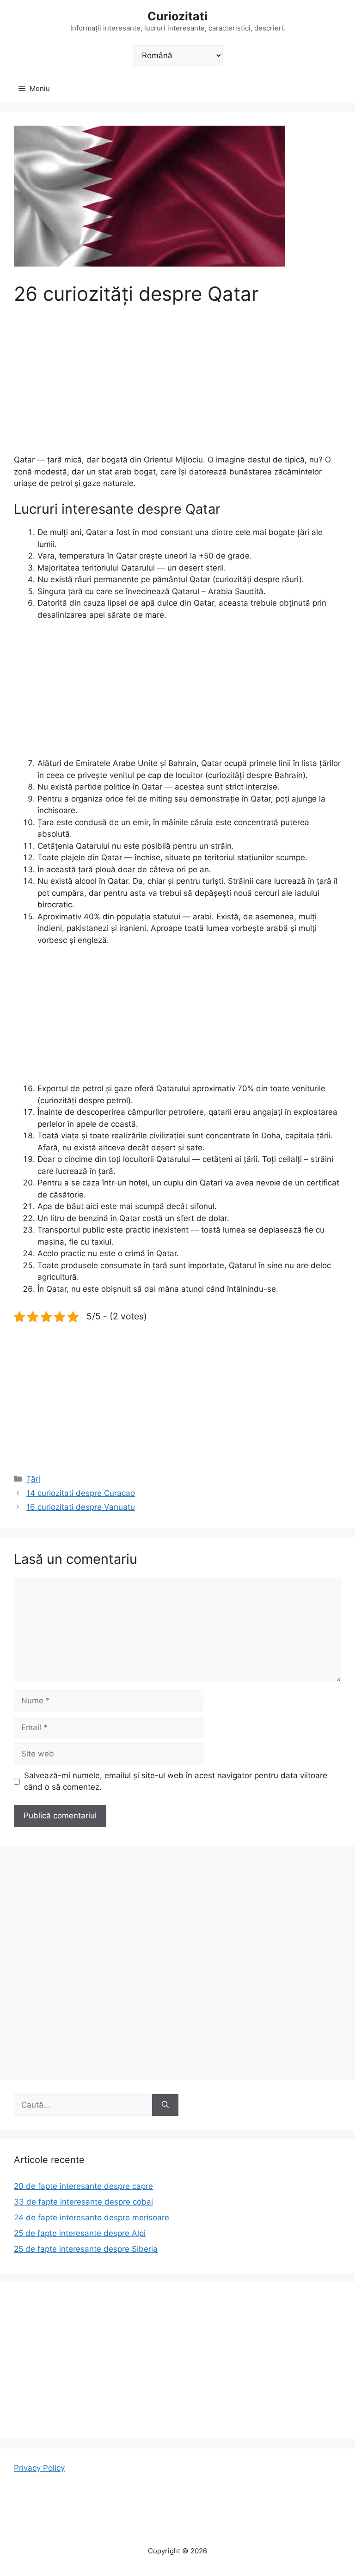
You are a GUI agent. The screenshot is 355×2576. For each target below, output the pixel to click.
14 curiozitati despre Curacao (81, 1493)
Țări (33, 1479)
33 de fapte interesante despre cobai (83, 2202)
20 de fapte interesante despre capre (83, 2186)
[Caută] (165, 2105)
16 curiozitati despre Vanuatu (81, 1507)
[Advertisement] (177, 386)
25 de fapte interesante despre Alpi (80, 2233)
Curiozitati (177, 16)
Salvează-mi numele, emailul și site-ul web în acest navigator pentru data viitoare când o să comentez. (176, 1781)
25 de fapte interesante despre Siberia (86, 2249)
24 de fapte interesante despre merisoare (92, 2218)
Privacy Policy (39, 2468)
